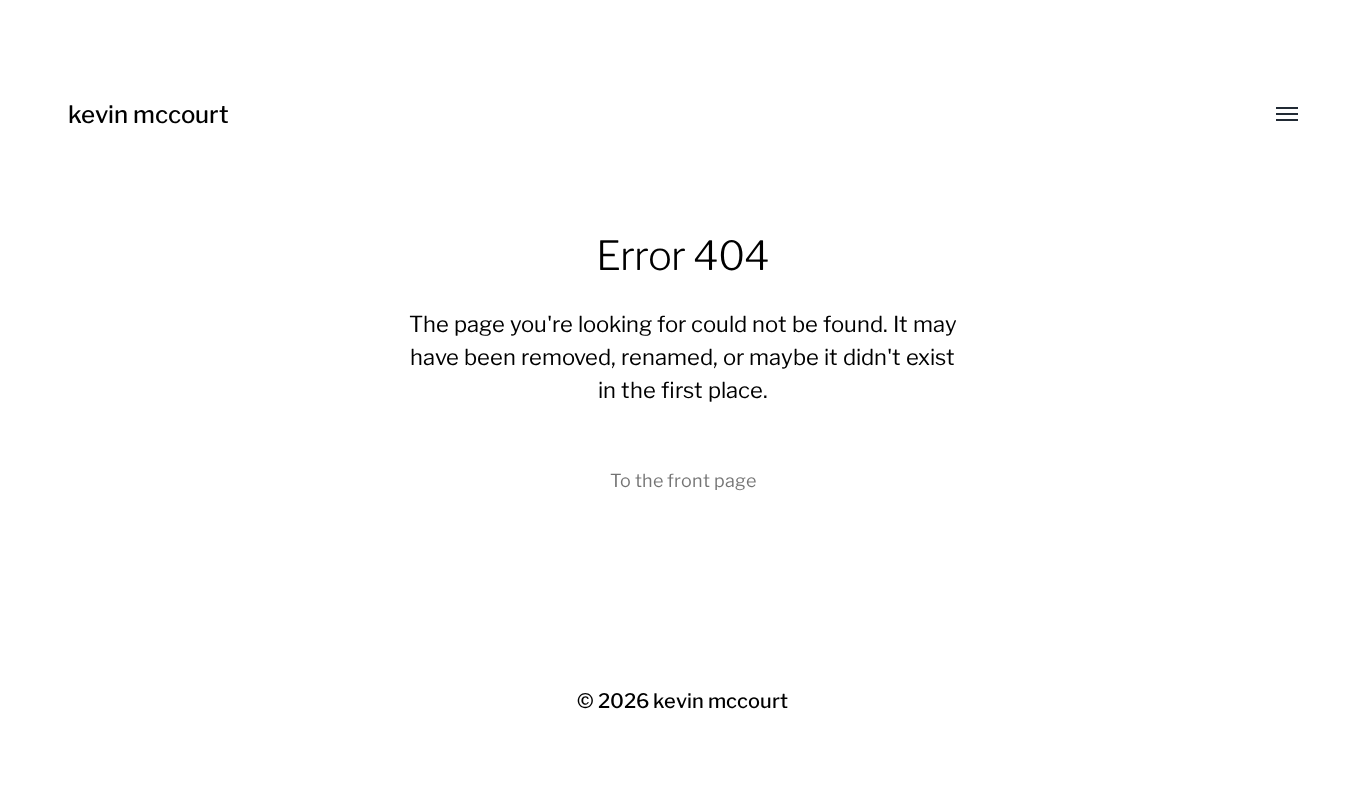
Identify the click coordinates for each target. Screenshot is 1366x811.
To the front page (683, 480)
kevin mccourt (148, 114)
